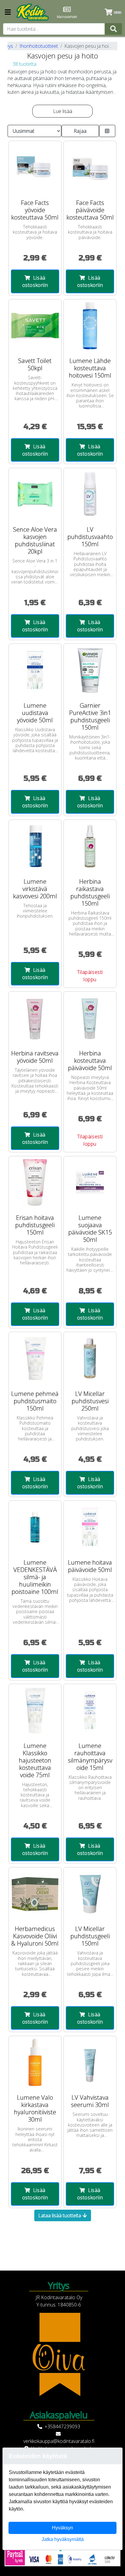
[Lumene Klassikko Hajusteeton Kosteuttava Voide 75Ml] (35, 1710)
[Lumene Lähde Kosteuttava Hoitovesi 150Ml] (90, 326)
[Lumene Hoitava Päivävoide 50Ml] (90, 1527)
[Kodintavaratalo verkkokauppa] (33, 12)
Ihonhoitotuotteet (39, 46)
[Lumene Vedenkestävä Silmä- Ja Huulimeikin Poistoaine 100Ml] (35, 1527)
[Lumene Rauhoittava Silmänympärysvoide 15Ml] (90, 1710)
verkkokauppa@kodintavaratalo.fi (59, 2441)
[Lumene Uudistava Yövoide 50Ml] (35, 670)
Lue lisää (63, 111)
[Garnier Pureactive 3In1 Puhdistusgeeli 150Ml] (90, 670)
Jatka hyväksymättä (63, 2539)
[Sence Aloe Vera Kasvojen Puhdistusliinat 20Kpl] (35, 494)
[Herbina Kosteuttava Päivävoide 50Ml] (90, 1018)
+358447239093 (62, 2426)
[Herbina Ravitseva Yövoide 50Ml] (35, 1018)
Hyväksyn (62, 2528)
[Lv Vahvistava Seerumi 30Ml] (90, 2062)
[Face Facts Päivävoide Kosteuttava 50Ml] (90, 167)
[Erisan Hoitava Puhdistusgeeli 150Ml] (35, 1183)
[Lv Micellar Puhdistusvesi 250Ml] (90, 1358)
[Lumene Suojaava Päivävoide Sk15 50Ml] (90, 1183)
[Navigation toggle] (8, 13)
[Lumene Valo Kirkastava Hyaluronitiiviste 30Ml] (35, 2062)
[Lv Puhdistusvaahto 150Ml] (90, 494)
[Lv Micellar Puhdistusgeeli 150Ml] (90, 1894)
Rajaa (80, 131)
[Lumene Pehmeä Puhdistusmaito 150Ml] (35, 1358)
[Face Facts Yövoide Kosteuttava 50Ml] (35, 167)
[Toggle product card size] (107, 131)
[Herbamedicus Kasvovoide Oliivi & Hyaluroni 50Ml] (35, 1894)
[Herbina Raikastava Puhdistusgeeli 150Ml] (90, 846)
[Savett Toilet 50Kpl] (35, 326)
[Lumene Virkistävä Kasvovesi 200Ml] (35, 846)
